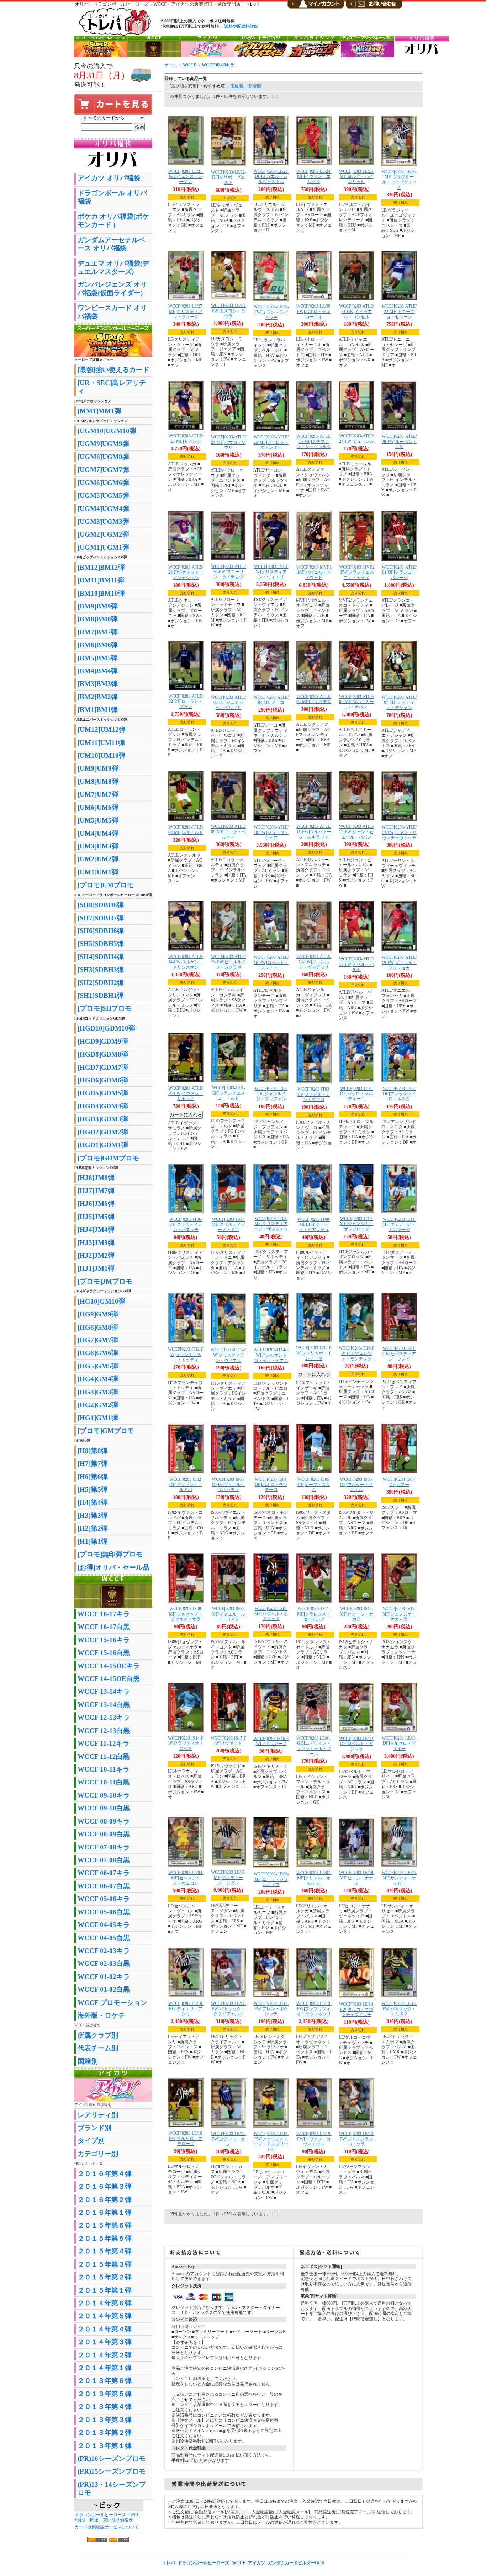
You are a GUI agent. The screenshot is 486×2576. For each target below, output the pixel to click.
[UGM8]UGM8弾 (103, 457)
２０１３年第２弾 (105, 2433)
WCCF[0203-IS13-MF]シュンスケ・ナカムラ (399, 1614)
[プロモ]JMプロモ (105, 1281)
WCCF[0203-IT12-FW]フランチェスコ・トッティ (186, 1354)
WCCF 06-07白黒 (104, 1886)
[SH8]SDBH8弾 (101, 905)
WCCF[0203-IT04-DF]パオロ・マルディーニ (357, 1094)
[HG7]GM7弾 (98, 1340)
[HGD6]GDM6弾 (103, 1080)
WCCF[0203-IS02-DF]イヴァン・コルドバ (186, 1484)
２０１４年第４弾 (105, 2329)
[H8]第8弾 (93, 1451)
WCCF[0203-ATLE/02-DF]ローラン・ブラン (186, 701)
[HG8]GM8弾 (98, 1327)
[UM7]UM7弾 (98, 794)
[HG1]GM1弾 (98, 1418)
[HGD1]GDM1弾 (103, 1145)
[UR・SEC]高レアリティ (112, 387)
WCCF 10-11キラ (104, 1769)
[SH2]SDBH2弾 (101, 983)
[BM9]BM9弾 (98, 606)
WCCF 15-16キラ (104, 1640)
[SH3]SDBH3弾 (101, 970)
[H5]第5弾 (93, 1489)
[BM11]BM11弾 (101, 580)
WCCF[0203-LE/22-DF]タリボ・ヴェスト (229, 177)
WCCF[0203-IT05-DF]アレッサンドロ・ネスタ (399, 1094)
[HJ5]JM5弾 (96, 1217)
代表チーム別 (98, 2048)
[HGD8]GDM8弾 (103, 1054)
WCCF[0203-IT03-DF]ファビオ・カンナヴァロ (314, 1094)
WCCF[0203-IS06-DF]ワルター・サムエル (357, 1484)
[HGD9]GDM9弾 (103, 1041)
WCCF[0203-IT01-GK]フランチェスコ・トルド (228, 1093)
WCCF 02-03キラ (104, 1951)
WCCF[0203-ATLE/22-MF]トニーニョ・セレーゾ (399, 311)
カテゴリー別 (98, 2154)
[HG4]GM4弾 (98, 1379)
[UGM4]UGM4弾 (103, 509)
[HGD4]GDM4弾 (103, 1106)
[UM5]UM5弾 (98, 820)
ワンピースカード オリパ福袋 (112, 312)
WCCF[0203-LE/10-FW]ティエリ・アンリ (186, 2009)
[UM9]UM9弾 (98, 768)
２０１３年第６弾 (105, 2381)
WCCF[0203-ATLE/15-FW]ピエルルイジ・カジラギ (228, 962)
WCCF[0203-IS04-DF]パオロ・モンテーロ (271, 1484)
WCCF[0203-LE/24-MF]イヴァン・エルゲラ (314, 177)
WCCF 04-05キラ (104, 1925)
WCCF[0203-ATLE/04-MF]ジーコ (271, 700)
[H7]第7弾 (93, 1463)
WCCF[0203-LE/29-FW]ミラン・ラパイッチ (271, 312)
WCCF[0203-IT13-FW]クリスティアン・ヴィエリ (228, 1355)
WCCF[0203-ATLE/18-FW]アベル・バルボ (356, 964)
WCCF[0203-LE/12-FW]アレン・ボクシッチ (271, 2009)
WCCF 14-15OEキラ (109, 1666)
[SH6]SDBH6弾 (101, 931)
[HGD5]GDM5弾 (103, 1093)
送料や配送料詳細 (241, 26)
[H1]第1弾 (93, 1541)
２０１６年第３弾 (105, 2186)
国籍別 (88, 2061)
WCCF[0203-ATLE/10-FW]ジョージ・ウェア (271, 832)
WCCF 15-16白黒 (104, 1653)
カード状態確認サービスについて (107, 2527)
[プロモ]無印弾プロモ (110, 1554)
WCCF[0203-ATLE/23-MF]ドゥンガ (186, 439)
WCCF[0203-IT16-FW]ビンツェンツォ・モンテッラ (356, 1353)
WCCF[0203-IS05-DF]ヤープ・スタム (314, 1484)
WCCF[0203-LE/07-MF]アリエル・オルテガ (314, 1878)
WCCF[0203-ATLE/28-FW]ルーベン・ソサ (399, 441)
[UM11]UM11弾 (101, 743)
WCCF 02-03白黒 (104, 1963)
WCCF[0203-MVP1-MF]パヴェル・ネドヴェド (314, 572)
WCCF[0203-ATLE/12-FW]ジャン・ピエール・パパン (356, 832)
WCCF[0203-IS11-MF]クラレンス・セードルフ (314, 1614)
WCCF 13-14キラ (104, 1691)
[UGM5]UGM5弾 (103, 496)
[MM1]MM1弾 (99, 411)
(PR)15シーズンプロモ (112, 2471)
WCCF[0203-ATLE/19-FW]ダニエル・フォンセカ (399, 962)
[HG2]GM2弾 (98, 1405)
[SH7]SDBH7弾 (101, 918)
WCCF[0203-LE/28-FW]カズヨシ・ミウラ (229, 311)
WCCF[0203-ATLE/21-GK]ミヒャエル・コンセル (356, 311)
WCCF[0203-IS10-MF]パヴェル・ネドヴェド (271, 1614)
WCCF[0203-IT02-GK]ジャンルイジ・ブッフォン (271, 1094)
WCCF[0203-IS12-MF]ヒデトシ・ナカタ (356, 1614)
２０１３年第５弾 (105, 2394)
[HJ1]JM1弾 (96, 1268)
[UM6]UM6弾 (98, 807)
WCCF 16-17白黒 (104, 1627)
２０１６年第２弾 (105, 2200)
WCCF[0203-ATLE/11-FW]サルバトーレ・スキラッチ (314, 832)
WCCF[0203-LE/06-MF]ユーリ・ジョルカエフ (271, 1879)
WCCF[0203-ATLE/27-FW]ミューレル (356, 439)
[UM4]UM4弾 (98, 833)
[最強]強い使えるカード (113, 370)
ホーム (171, 65)
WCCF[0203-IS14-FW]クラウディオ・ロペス (186, 1743)
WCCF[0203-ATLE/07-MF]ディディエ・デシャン (399, 702)
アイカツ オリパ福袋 (109, 178)
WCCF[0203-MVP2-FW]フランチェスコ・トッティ (357, 572)
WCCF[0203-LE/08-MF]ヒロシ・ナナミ (357, 1878)
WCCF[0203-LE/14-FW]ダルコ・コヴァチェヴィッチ (357, 2009)
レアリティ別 (98, 2115)
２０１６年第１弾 (105, 2212)
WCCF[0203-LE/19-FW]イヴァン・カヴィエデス (314, 2139)
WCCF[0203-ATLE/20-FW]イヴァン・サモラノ (186, 1093)
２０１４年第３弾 (105, 2342)
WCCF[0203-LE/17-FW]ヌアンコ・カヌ (229, 2139)
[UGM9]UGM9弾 (103, 444)
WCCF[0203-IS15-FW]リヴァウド (228, 1741)
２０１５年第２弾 (105, 2277)
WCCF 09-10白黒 (104, 1808)
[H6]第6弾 (93, 1477)
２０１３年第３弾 (105, 2420)
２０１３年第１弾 (105, 2446)
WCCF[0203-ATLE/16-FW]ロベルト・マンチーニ (271, 962)
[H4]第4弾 (93, 1502)
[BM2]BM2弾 (98, 697)
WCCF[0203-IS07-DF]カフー (399, 1482)
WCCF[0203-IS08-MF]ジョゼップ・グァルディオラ (186, 1614)
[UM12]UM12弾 (102, 730)
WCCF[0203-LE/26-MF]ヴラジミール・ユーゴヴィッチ (399, 180)
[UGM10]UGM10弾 (107, 431)
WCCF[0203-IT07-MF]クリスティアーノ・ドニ (228, 1225)
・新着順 (253, 86)
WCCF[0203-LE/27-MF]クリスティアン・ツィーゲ (186, 311)
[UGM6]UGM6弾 (103, 483)
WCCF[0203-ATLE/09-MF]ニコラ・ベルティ (228, 832)
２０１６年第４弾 (105, 2174)
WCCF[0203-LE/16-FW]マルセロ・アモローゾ (186, 2138)
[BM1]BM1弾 (98, 710)
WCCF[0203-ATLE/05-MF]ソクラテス (314, 699)
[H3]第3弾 (93, 1515)
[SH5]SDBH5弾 (101, 944)
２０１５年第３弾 (105, 2264)
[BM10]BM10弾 (101, 593)
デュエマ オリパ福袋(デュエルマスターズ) (113, 267)
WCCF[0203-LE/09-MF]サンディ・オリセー (399, 1878)
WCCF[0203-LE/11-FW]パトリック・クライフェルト (229, 2009)
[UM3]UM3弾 (98, 846)
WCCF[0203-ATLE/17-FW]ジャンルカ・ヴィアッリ (314, 962)
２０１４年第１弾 (105, 2368)
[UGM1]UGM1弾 (103, 547)
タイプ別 (91, 2141)
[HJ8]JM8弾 (96, 1178)
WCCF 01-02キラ (104, 1977)
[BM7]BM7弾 (98, 632)
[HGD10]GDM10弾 (106, 1028)
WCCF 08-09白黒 (104, 1834)
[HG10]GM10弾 (101, 1301)
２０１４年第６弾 (105, 2303)
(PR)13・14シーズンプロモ (112, 2489)
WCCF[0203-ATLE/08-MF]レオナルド (186, 830)
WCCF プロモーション (112, 2003)
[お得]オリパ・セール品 (113, 1567)
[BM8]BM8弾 (98, 619)
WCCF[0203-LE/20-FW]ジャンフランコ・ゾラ (357, 2139)
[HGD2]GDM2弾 (103, 1132)
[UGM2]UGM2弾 (103, 534)
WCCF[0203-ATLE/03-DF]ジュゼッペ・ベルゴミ (228, 702)
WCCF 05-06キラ (104, 1899)
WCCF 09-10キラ (104, 1795)
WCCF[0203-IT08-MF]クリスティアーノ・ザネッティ (271, 1224)
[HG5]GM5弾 (98, 1366)
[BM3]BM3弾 (98, 684)
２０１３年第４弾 (105, 2407)
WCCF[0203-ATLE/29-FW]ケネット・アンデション (186, 572)
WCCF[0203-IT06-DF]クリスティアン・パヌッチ (186, 1225)
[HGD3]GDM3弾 (103, 1119)
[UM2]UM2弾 (98, 859)
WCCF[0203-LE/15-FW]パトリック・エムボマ (399, 2009)
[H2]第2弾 (93, 1528)
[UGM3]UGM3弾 (103, 521)
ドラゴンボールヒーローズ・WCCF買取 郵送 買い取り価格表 (107, 2518)
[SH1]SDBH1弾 (101, 996)
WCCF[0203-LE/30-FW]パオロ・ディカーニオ (314, 311)
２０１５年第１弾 (105, 2290)
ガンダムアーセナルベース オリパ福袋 (111, 244)
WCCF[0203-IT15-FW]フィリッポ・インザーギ (314, 1353)
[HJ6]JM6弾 (96, 1204)
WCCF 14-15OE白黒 (109, 1679)
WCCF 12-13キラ (104, 1717)
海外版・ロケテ (101, 2015)
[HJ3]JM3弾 (96, 1243)
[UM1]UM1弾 (98, 872)
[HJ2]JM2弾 (96, 1255)
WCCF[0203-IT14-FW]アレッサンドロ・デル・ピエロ (271, 1355)
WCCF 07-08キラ (104, 1847)
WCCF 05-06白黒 (104, 1912)
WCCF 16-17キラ (104, 1614)
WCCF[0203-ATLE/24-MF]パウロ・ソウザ (228, 442)
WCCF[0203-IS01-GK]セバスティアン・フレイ (399, 1354)
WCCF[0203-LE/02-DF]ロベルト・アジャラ (357, 1744)
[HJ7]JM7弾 (96, 1191)
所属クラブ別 (98, 2035)
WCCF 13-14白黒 (104, 1705)
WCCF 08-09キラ (104, 1821)
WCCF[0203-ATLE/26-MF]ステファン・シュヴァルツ (314, 441)
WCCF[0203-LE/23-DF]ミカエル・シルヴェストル (271, 177)
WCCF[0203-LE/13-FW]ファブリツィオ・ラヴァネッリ (314, 2009)
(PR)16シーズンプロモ (112, 2458)
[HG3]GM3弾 (98, 1392)
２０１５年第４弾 (105, 2251)
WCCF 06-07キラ (104, 1873)
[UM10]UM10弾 (102, 755)
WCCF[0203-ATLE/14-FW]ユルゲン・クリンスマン (186, 962)
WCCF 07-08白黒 (104, 1860)
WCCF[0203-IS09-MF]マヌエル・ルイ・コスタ (228, 1614)
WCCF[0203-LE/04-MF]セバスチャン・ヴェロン (186, 1878)
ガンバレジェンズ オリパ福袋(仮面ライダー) (112, 288)
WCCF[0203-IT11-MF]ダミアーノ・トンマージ (399, 1225)
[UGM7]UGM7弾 (103, 470)
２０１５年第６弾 (105, 2225)
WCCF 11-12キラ (104, 1743)
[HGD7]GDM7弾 (103, 1067)
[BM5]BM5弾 (98, 658)
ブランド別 (94, 2128)
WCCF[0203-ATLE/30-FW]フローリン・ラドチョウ (228, 572)
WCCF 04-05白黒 (104, 1938)
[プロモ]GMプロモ (106, 1431)
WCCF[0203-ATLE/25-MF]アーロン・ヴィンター (271, 442)
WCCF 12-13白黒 (104, 1731)
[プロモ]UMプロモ (106, 885)
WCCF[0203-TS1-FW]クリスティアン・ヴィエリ (271, 572)
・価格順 (234, 86)
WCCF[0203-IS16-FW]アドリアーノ (271, 1741)
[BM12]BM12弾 (101, 567)
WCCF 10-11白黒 (104, 1782)
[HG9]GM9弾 (98, 1314)
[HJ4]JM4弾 (96, 1230)
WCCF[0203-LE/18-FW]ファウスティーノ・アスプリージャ (271, 2141)
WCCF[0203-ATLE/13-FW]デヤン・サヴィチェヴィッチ (399, 832)
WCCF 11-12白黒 (104, 1757)
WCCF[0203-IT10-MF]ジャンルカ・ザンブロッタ (356, 1224)
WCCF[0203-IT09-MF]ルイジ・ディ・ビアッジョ (314, 1225)
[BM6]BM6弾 (98, 645)
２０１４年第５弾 (105, 2316)
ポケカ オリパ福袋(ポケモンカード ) (113, 220)
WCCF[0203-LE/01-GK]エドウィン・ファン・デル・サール (314, 1746)
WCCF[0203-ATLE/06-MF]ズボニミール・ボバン (356, 702)
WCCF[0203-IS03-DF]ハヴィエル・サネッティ (229, 1484)
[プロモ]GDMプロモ (108, 1158)
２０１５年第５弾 (105, 2238)
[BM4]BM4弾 (98, 671)
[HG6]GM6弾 (98, 1353)
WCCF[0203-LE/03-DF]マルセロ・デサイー (399, 1743)
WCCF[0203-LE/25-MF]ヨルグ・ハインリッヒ (357, 177)
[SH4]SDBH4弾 (101, 957)
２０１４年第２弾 (105, 2355)
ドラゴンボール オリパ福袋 (112, 197)
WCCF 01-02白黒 (104, 1989)
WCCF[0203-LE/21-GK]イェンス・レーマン (186, 177)
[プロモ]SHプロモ (105, 1008)
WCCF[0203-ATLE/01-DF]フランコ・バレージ (399, 572)
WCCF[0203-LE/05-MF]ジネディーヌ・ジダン (229, 1877)
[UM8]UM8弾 (98, 781)
